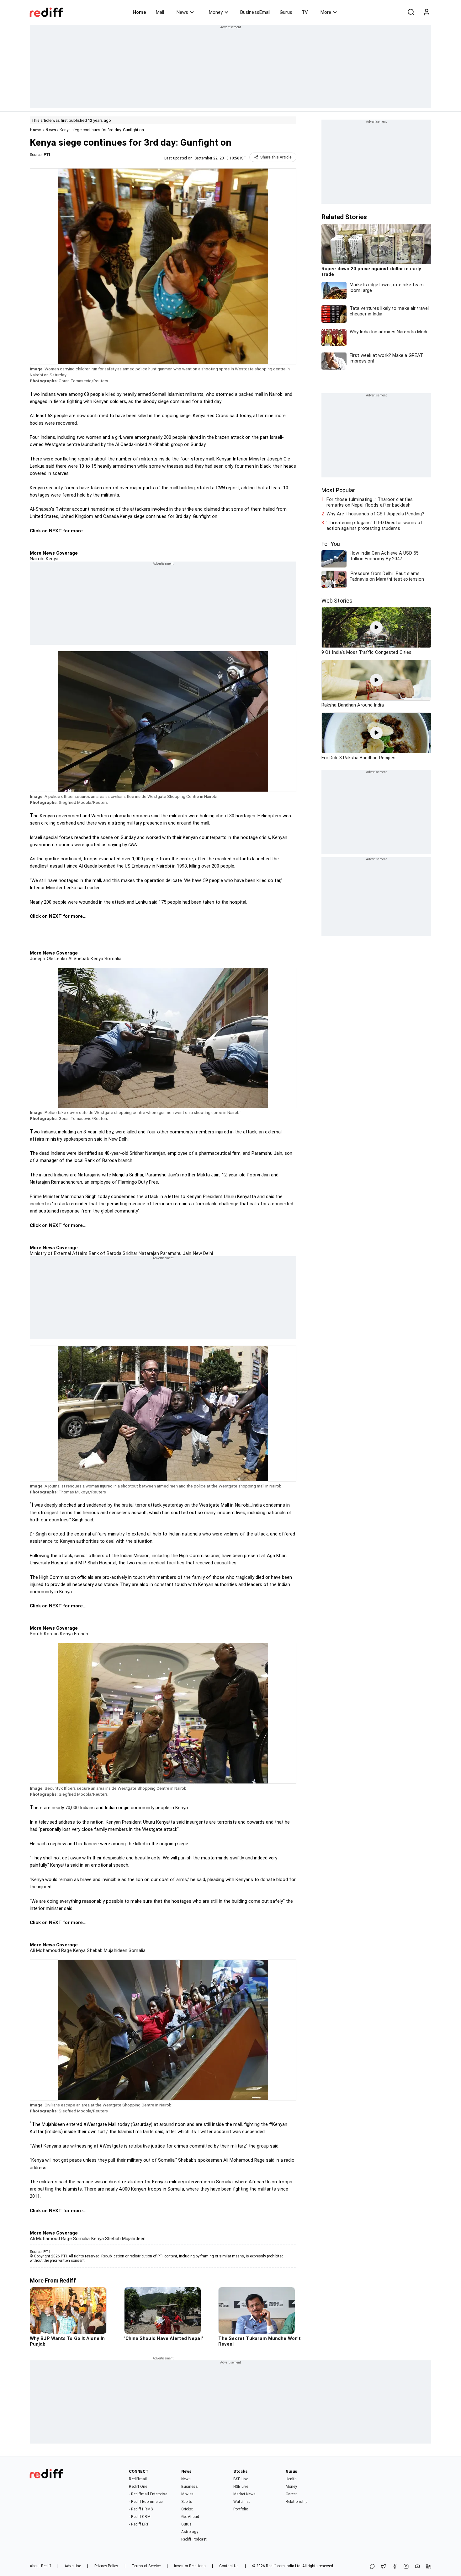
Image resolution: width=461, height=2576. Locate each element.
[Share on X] (384, 2567)
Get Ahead (190, 2517)
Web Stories (337, 601)
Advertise (73, 2566)
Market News (244, 2494)
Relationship (297, 2502)
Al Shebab (78, 959)
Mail (160, 12)
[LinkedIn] (429, 2567)
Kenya (52, 559)
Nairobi (37, 559)
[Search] (411, 12)
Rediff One (138, 2487)
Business (190, 2487)
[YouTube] (417, 2567)
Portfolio (241, 2509)
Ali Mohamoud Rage (51, 1950)
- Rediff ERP (139, 2524)
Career (291, 2494)
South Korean (44, 1634)
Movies (188, 2494)
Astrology (190, 2532)
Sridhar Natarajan (140, 1253)
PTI (47, 155)
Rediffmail (138, 2479)
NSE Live (241, 2487)
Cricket (187, 2509)
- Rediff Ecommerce (146, 2502)
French (81, 1634)
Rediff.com (275, 2566)
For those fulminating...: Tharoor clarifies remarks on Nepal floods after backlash (370, 502)
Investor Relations (190, 2566)
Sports (187, 2502)
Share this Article (276, 157)
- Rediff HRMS (141, 2509)
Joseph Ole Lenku (48, 959)
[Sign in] (427, 12)
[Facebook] (395, 2567)
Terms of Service (146, 2566)
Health (291, 2479)
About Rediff (40, 2566)
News (182, 12)
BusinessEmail (255, 12)
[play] (376, 627)
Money (216, 12)
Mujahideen (115, 1950)
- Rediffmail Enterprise (148, 2494)
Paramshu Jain (175, 1253)
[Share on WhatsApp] (372, 2567)
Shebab (94, 1950)
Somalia (112, 959)
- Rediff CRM (140, 2517)
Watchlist (242, 2502)
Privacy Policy (106, 2566)
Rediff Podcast (194, 2539)
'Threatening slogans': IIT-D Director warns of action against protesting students (374, 525)
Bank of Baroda (105, 1253)
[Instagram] (406, 2567)
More (326, 12)
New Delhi (202, 1253)
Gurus (286, 12)
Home (139, 12)
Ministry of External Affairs (59, 1253)
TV (305, 12)
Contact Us (229, 2566)
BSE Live (241, 2479)
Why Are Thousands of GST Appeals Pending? (375, 514)
